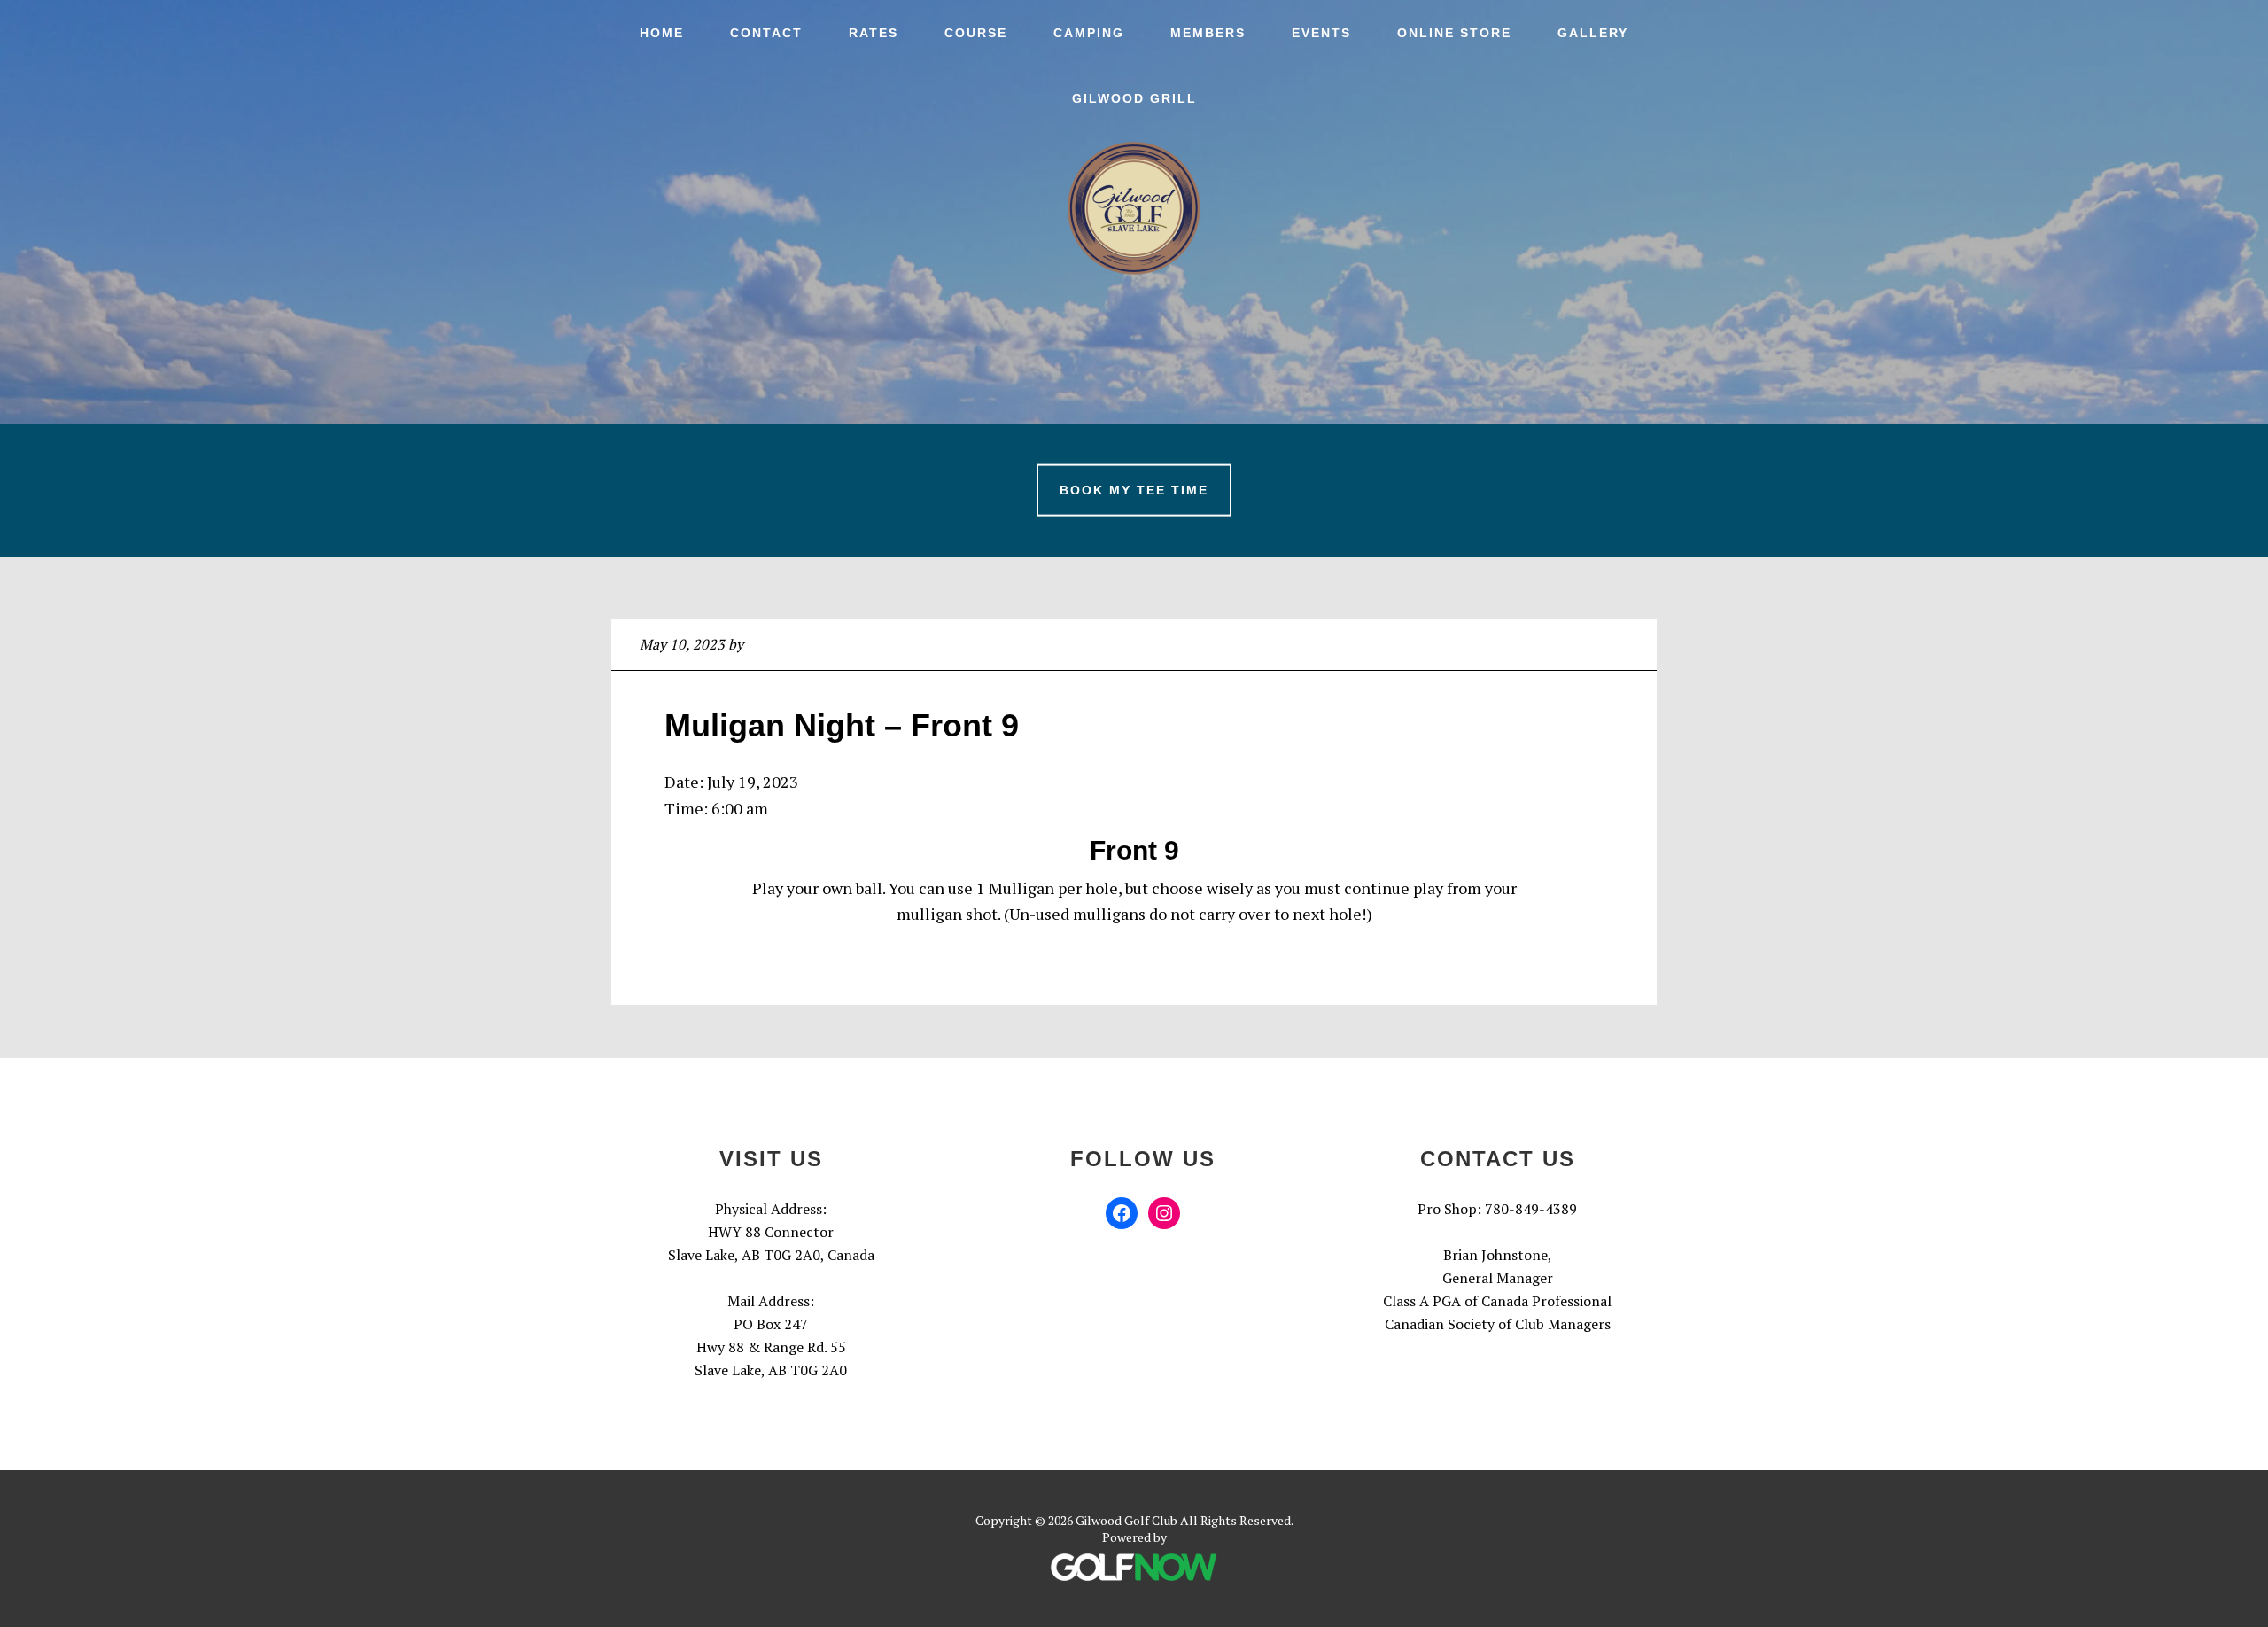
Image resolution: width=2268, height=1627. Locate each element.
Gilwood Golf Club (1134, 208)
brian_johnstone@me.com (1497, 1347)
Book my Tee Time (1134, 490)
